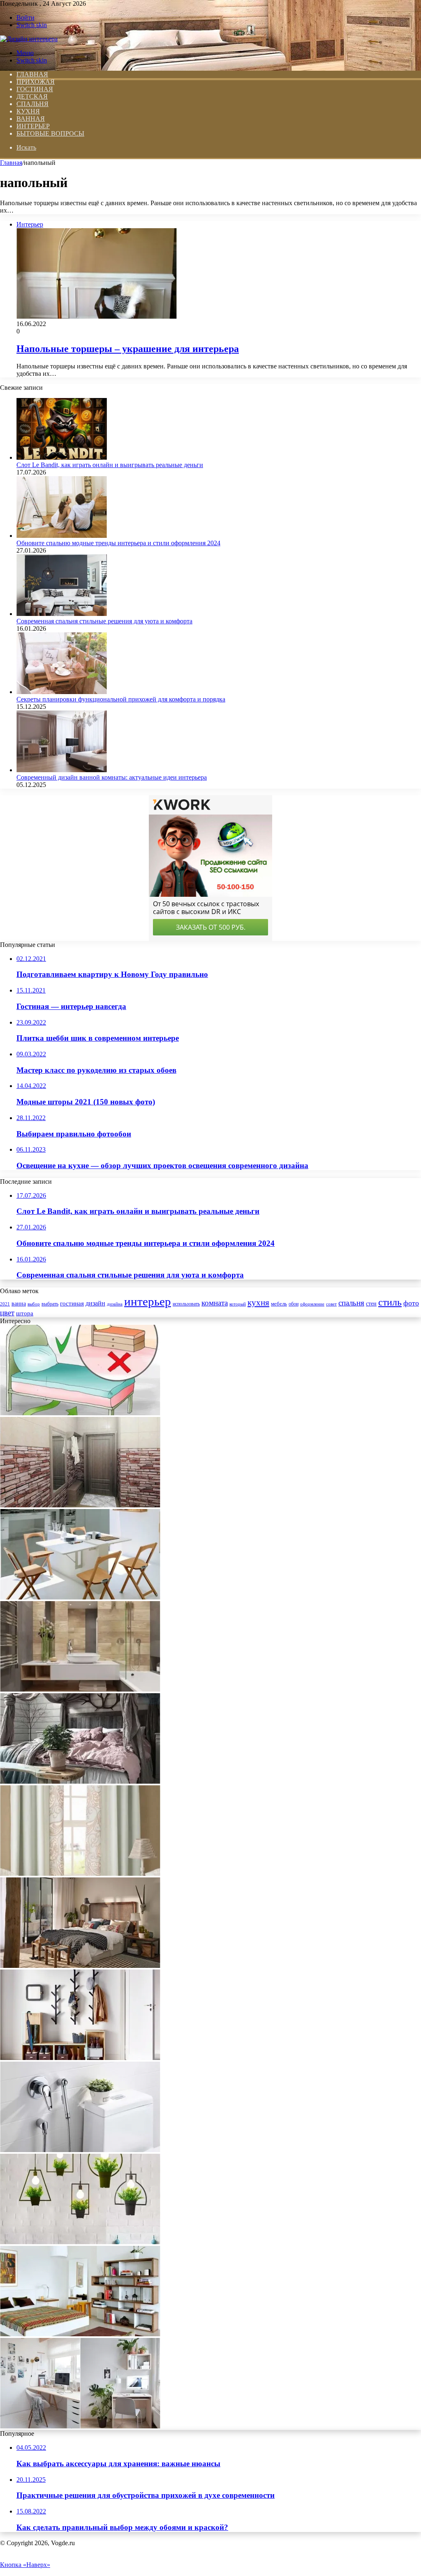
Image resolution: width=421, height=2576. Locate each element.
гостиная (72, 1303)
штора (25, 1313)
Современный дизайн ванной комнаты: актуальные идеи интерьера (112, 777)
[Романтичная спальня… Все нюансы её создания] (80, 1781)
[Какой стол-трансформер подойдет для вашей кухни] (80, 1597)
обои (294, 1304)
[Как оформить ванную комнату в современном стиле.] (80, 1689)
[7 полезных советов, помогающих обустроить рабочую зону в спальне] (80, 2426)
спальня (351, 1303)
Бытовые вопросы (50, 133)
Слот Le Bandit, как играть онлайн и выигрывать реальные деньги (110, 465)
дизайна (115, 1304)
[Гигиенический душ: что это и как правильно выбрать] (80, 2150)
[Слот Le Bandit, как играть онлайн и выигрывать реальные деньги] (62, 457)
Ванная (31, 119)
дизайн (95, 1303)
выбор (34, 1304)
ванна (19, 1303)
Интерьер (33, 126)
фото (411, 1303)
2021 (5, 1304)
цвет (7, 1313)
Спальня (32, 104)
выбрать (50, 1304)
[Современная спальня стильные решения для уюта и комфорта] (62, 614)
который (238, 1304)
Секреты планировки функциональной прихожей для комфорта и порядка (121, 699)
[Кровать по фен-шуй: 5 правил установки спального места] (80, 1413)
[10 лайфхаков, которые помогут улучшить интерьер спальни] (80, 1966)
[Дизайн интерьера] (29, 39)
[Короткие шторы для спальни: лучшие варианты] (80, 1874)
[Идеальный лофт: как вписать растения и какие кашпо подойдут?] (80, 2242)
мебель (279, 1304)
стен (371, 1303)
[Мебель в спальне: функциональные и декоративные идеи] (80, 2334)
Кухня (28, 111)
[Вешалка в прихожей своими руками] (80, 2058)
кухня (258, 1303)
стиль (390, 1302)
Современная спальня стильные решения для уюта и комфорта (104, 621)
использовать (186, 1304)
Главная (11, 163)
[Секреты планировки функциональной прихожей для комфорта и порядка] (62, 692)
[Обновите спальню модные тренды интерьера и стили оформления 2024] (62, 536)
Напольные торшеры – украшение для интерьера (128, 349)
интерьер (148, 1301)
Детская (32, 96)
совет (331, 1304)
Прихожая (36, 82)
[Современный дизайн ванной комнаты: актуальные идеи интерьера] (62, 770)
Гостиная (35, 89)
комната (215, 1303)
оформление (312, 1304)
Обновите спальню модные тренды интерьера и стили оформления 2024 (118, 543)
